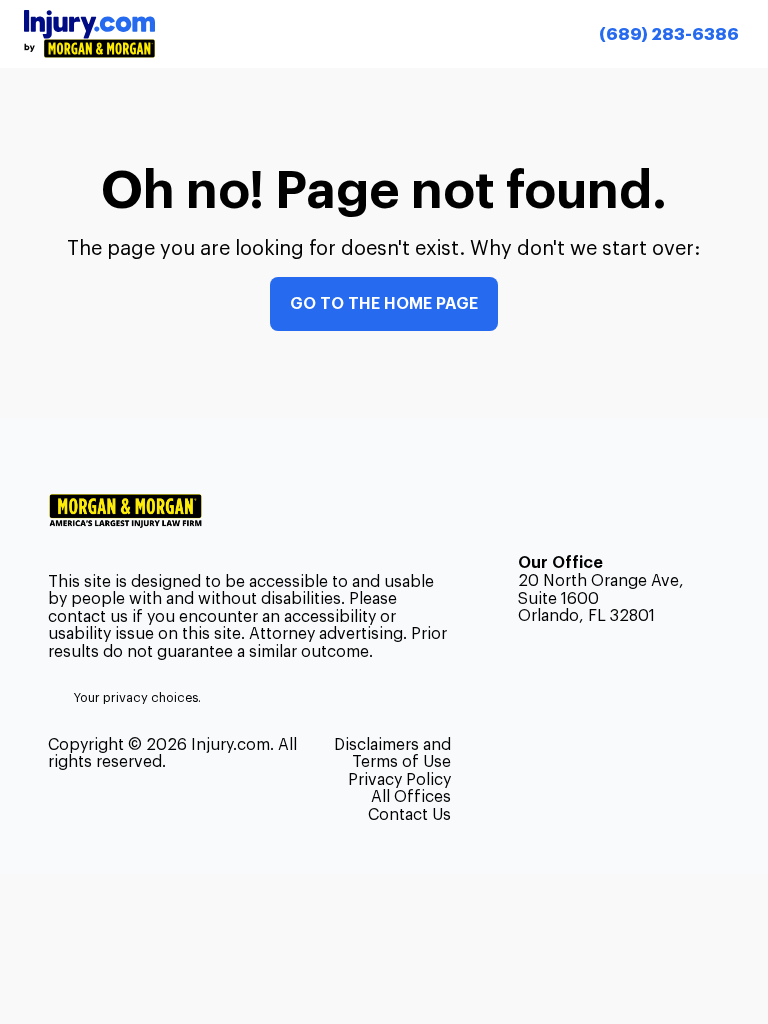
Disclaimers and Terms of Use (392, 753)
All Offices (411, 797)
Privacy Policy (399, 780)
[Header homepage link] (89, 33)
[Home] (133, 511)
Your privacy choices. (137, 698)
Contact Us (409, 815)
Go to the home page (384, 304)
